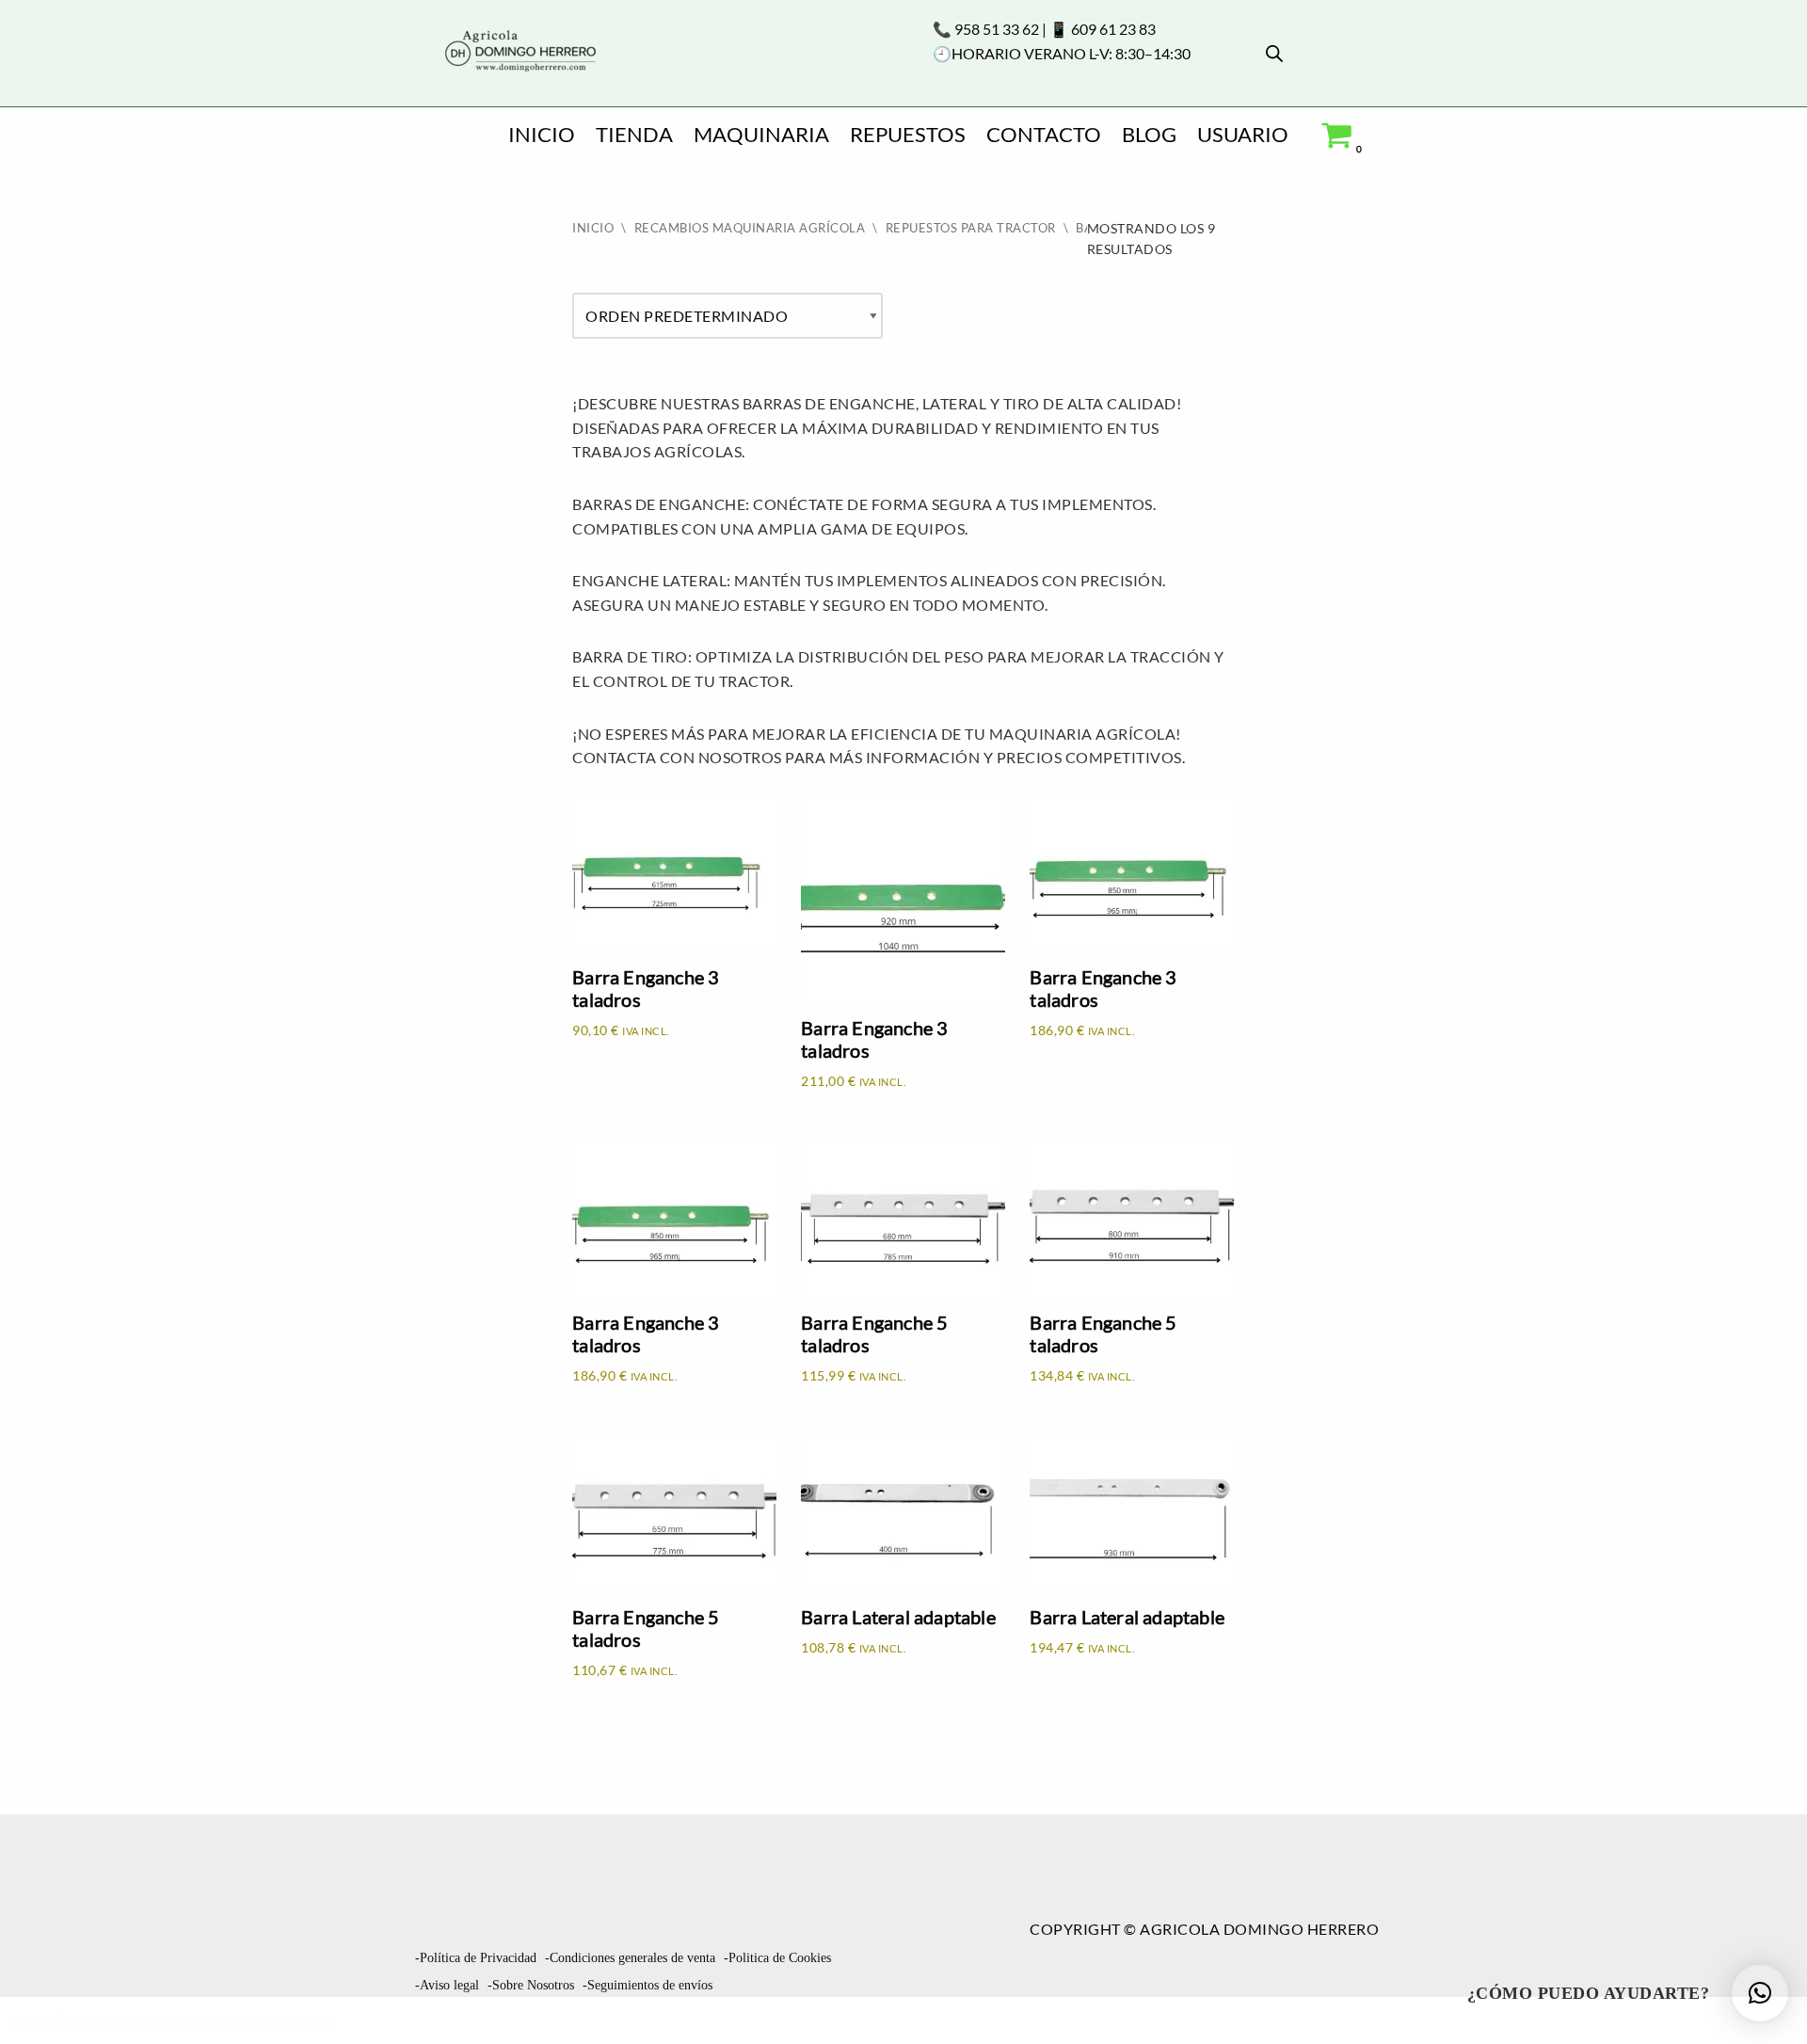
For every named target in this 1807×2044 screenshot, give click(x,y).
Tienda (634, 134)
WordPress (286, 2020)
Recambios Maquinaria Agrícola (750, 228)
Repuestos (908, 134)
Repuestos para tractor (971, 228)
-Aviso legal (447, 1985)
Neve (34, 2020)
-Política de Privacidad (476, 1958)
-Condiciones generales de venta (630, 1958)
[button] (1760, 1993)
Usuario (1243, 134)
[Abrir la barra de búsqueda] (1274, 53)
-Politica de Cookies (777, 1958)
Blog (1149, 134)
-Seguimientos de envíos (648, 1985)
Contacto (1044, 134)
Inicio (542, 134)
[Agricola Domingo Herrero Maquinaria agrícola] (519, 52)
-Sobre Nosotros (531, 1985)
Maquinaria (761, 134)
